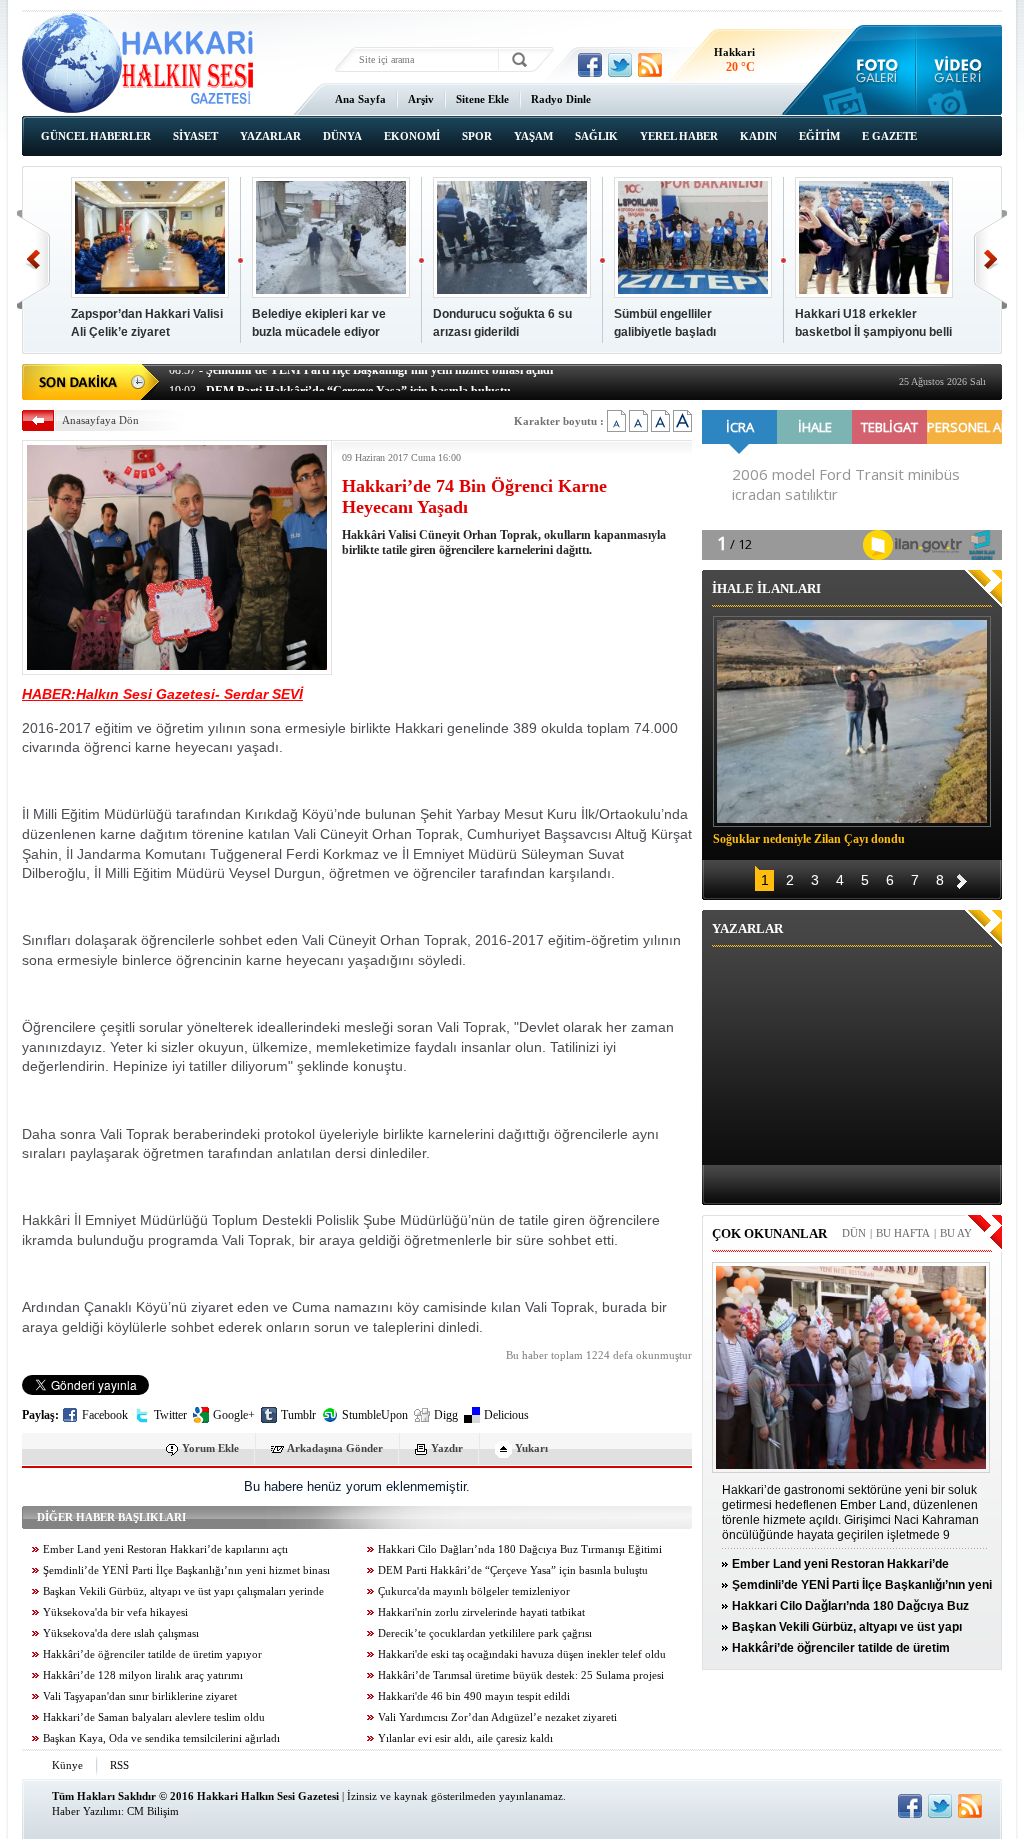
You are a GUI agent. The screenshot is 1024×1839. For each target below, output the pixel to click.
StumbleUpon (375, 1415)
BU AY (956, 1233)
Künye (67, 1765)
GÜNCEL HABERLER (96, 136)
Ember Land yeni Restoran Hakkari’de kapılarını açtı (165, 1549)
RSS (119, 1765)
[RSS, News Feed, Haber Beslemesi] (650, 65)
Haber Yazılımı (86, 1811)
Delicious (506, 1415)
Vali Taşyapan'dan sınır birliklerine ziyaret (140, 1696)
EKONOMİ (412, 136)
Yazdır (447, 1448)
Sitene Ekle (482, 99)
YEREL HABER (679, 136)
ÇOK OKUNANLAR (769, 1233)
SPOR (477, 136)
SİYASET (195, 136)
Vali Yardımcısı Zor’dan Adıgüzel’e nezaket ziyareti (497, 1717)
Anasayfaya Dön (100, 420)
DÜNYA (342, 136)
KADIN (758, 136)
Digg (446, 1415)
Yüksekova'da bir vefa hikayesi (115, 1612)
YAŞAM (533, 136)
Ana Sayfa (360, 99)
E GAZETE (889, 136)
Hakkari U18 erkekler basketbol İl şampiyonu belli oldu (873, 332)
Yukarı (531, 1448)
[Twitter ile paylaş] (620, 65)
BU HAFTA (903, 1233)
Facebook (105, 1415)
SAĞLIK (596, 136)
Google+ (234, 1415)
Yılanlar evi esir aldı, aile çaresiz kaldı (465, 1738)
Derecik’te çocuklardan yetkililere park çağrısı (485, 1633)
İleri (990, 259)
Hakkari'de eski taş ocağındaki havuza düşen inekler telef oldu (522, 1654)
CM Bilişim (153, 1811)
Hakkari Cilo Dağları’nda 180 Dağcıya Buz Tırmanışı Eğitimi (520, 1549)
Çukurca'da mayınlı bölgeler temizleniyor (474, 1591)
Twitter (170, 1415)
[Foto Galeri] (872, 70)
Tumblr (298, 1415)
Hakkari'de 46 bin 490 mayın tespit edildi (474, 1696)
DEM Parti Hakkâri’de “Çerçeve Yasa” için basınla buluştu (513, 1570)
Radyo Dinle (561, 99)
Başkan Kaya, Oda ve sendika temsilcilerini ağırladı (161, 1738)
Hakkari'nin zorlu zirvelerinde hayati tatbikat (481, 1612)
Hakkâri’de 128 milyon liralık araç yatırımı (143, 1675)
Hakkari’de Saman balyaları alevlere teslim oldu (154, 1717)
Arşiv (421, 99)
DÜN (854, 1233)
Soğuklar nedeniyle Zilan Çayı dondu (809, 839)
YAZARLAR (270, 136)
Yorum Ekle (210, 1448)
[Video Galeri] (959, 70)
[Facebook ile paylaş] (590, 65)
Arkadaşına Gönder (335, 1448)
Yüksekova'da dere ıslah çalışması (121, 1633)
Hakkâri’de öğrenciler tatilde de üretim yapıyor (152, 1654)
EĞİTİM (819, 136)
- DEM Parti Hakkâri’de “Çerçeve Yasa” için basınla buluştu (340, 380)
